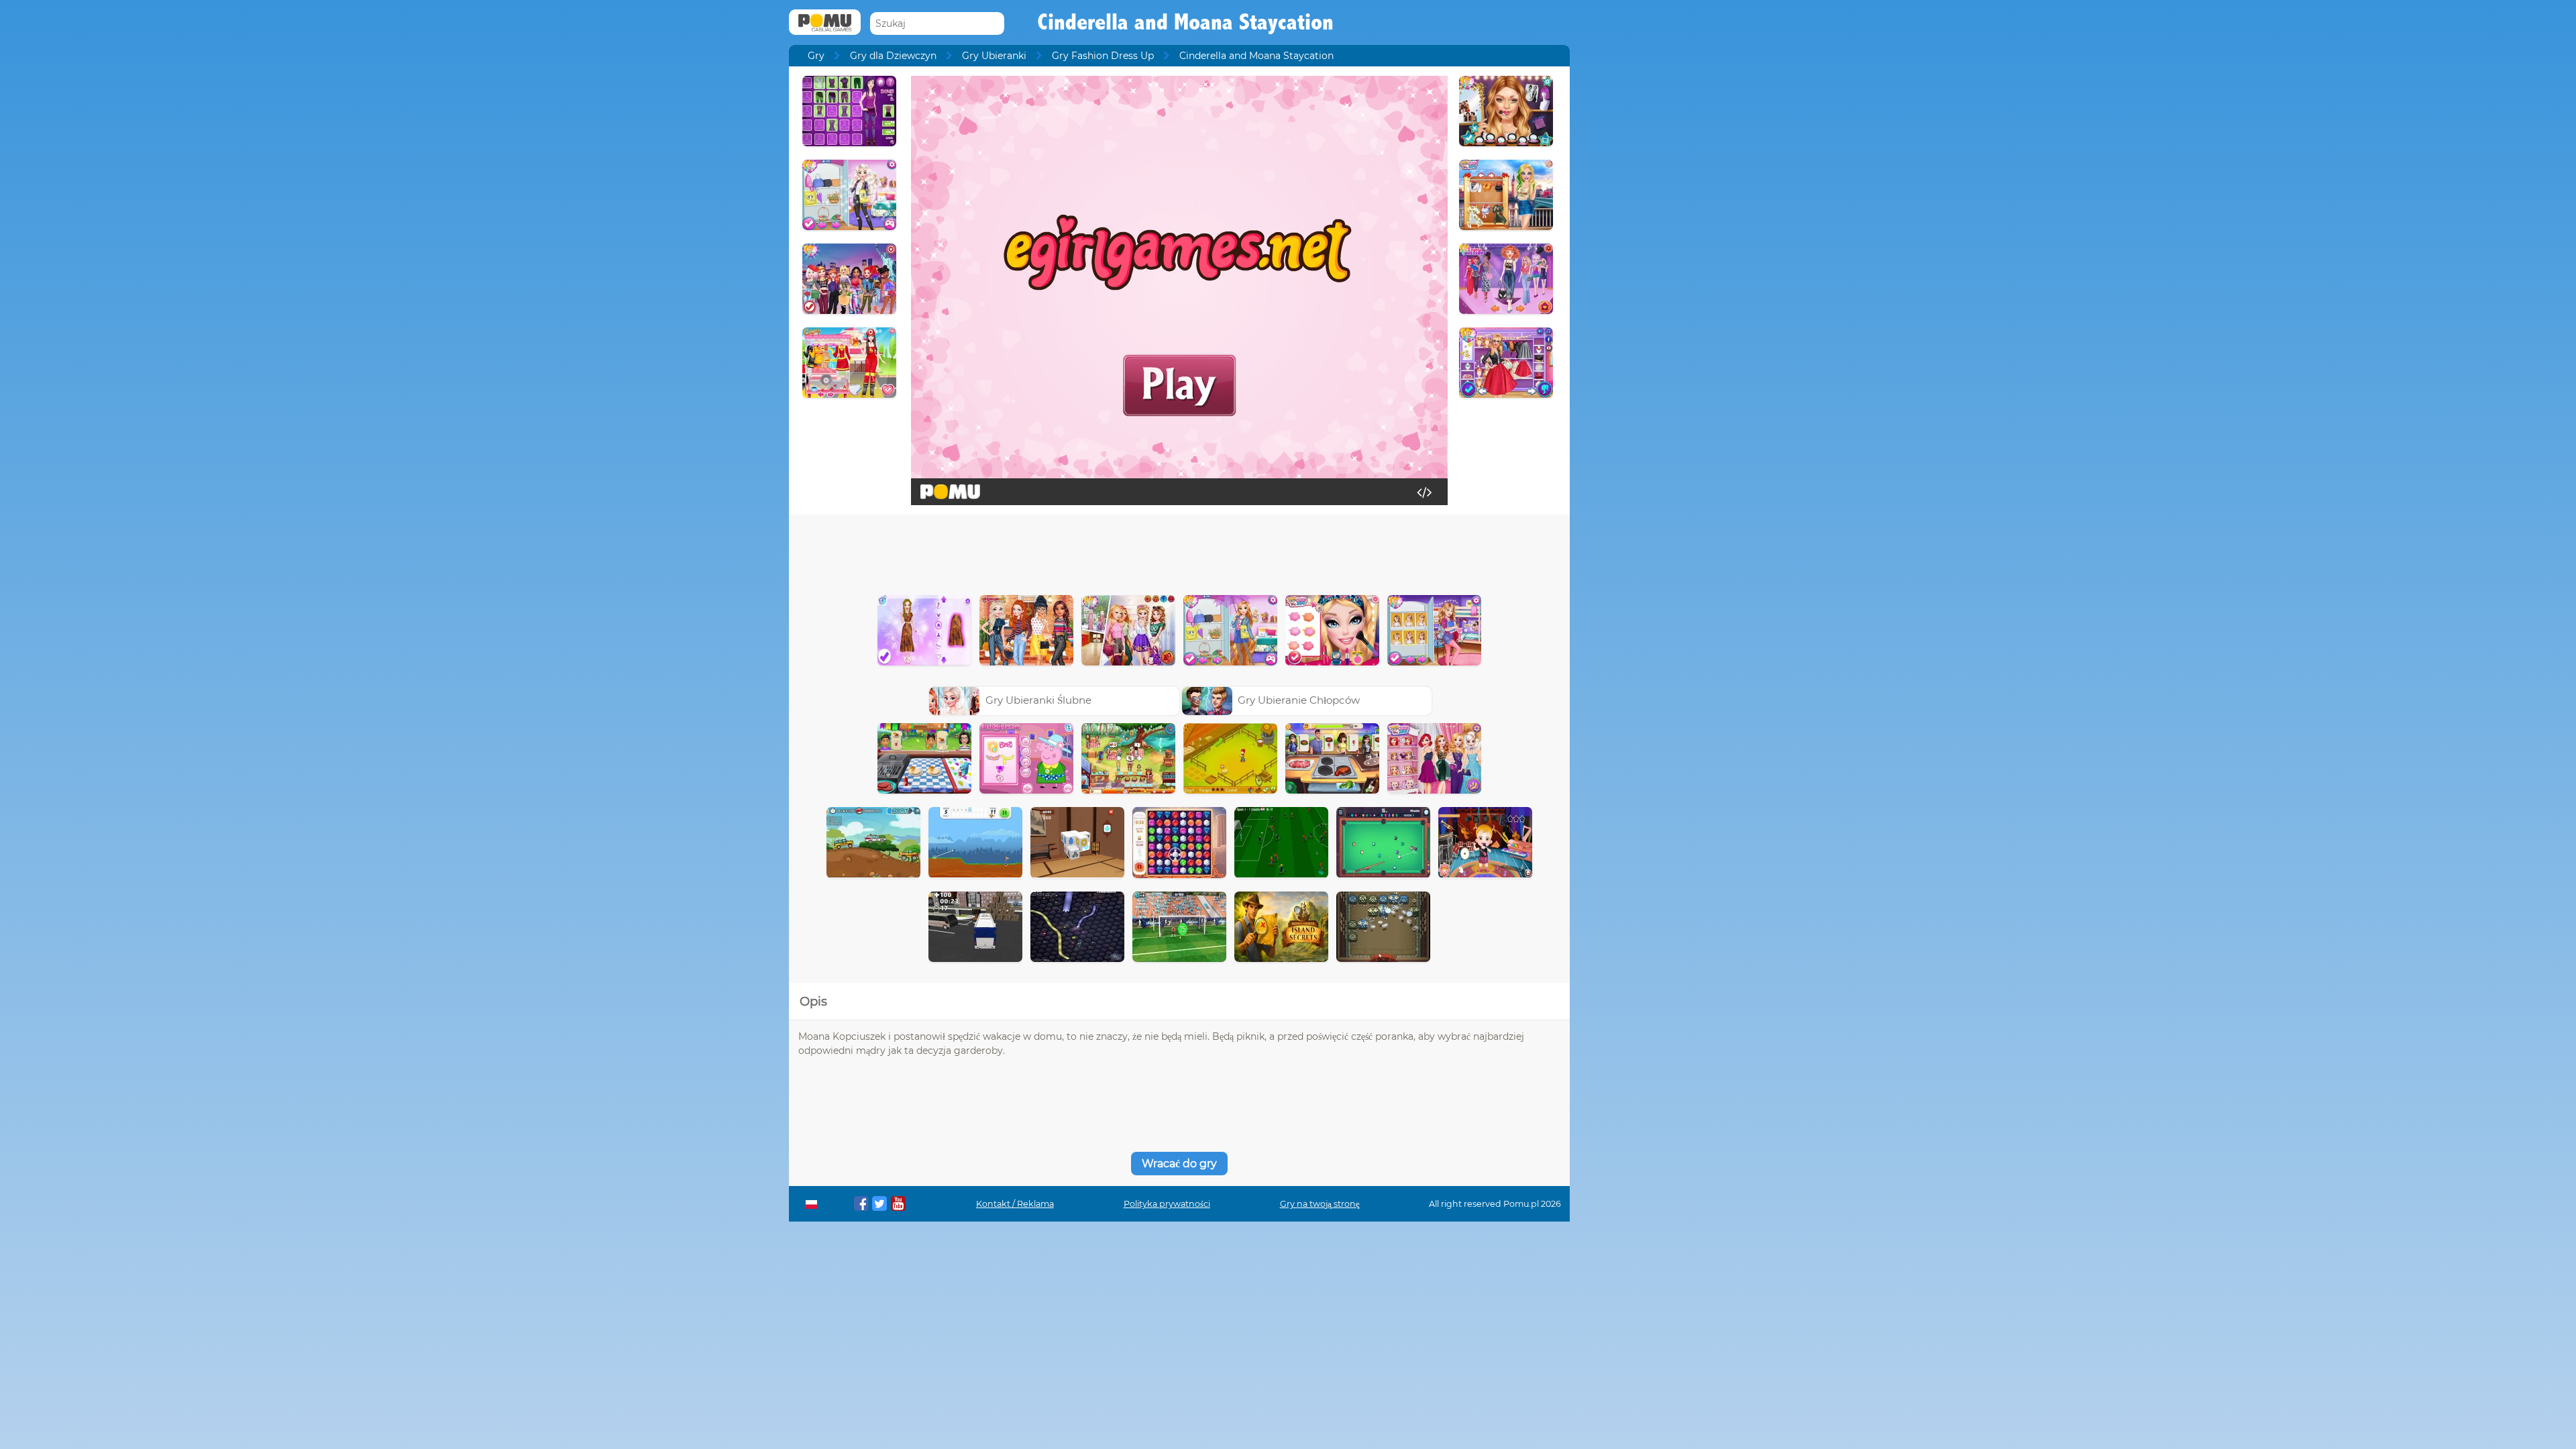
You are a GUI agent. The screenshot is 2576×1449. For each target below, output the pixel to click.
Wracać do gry (1179, 1164)
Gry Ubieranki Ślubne (1038, 700)
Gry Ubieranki (994, 56)
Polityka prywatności (1167, 1204)
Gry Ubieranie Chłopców (1299, 700)
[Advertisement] (1179, 551)
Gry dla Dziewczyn (893, 56)
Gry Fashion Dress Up (1103, 56)
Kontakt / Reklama (1015, 1204)
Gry (816, 56)
